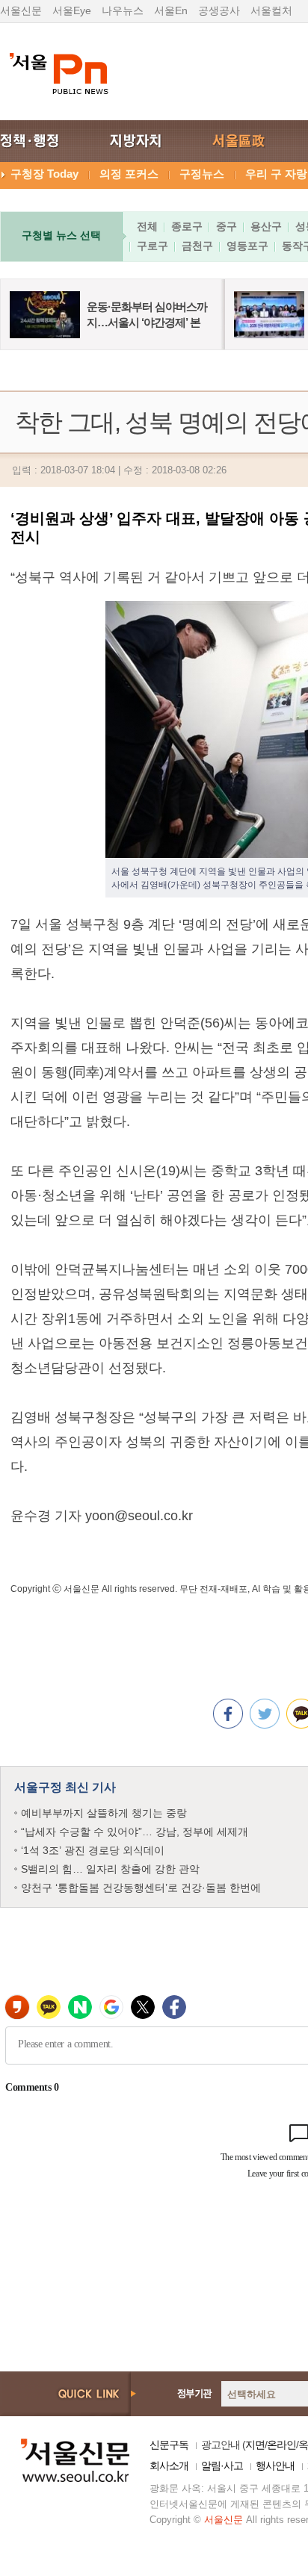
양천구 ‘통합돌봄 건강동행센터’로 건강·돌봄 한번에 (141, 1888)
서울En (171, 10)
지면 (255, 2445)
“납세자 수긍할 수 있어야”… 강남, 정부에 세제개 (135, 1832)
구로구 (153, 246)
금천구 (197, 246)
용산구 (266, 226)
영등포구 (247, 246)
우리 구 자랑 (276, 174)
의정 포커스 (129, 174)
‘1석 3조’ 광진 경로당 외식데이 (93, 1850)
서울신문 (21, 10)
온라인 (281, 2445)
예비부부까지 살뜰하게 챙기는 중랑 (104, 1813)
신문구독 (169, 2445)
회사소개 (169, 2465)
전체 (147, 226)
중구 (227, 226)
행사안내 (275, 2465)
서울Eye (72, 10)
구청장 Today (44, 174)
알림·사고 (222, 2465)
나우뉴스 (123, 10)
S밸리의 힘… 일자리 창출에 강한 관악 (110, 1869)
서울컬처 (271, 10)
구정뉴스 (202, 174)
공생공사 (219, 10)
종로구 (187, 226)
